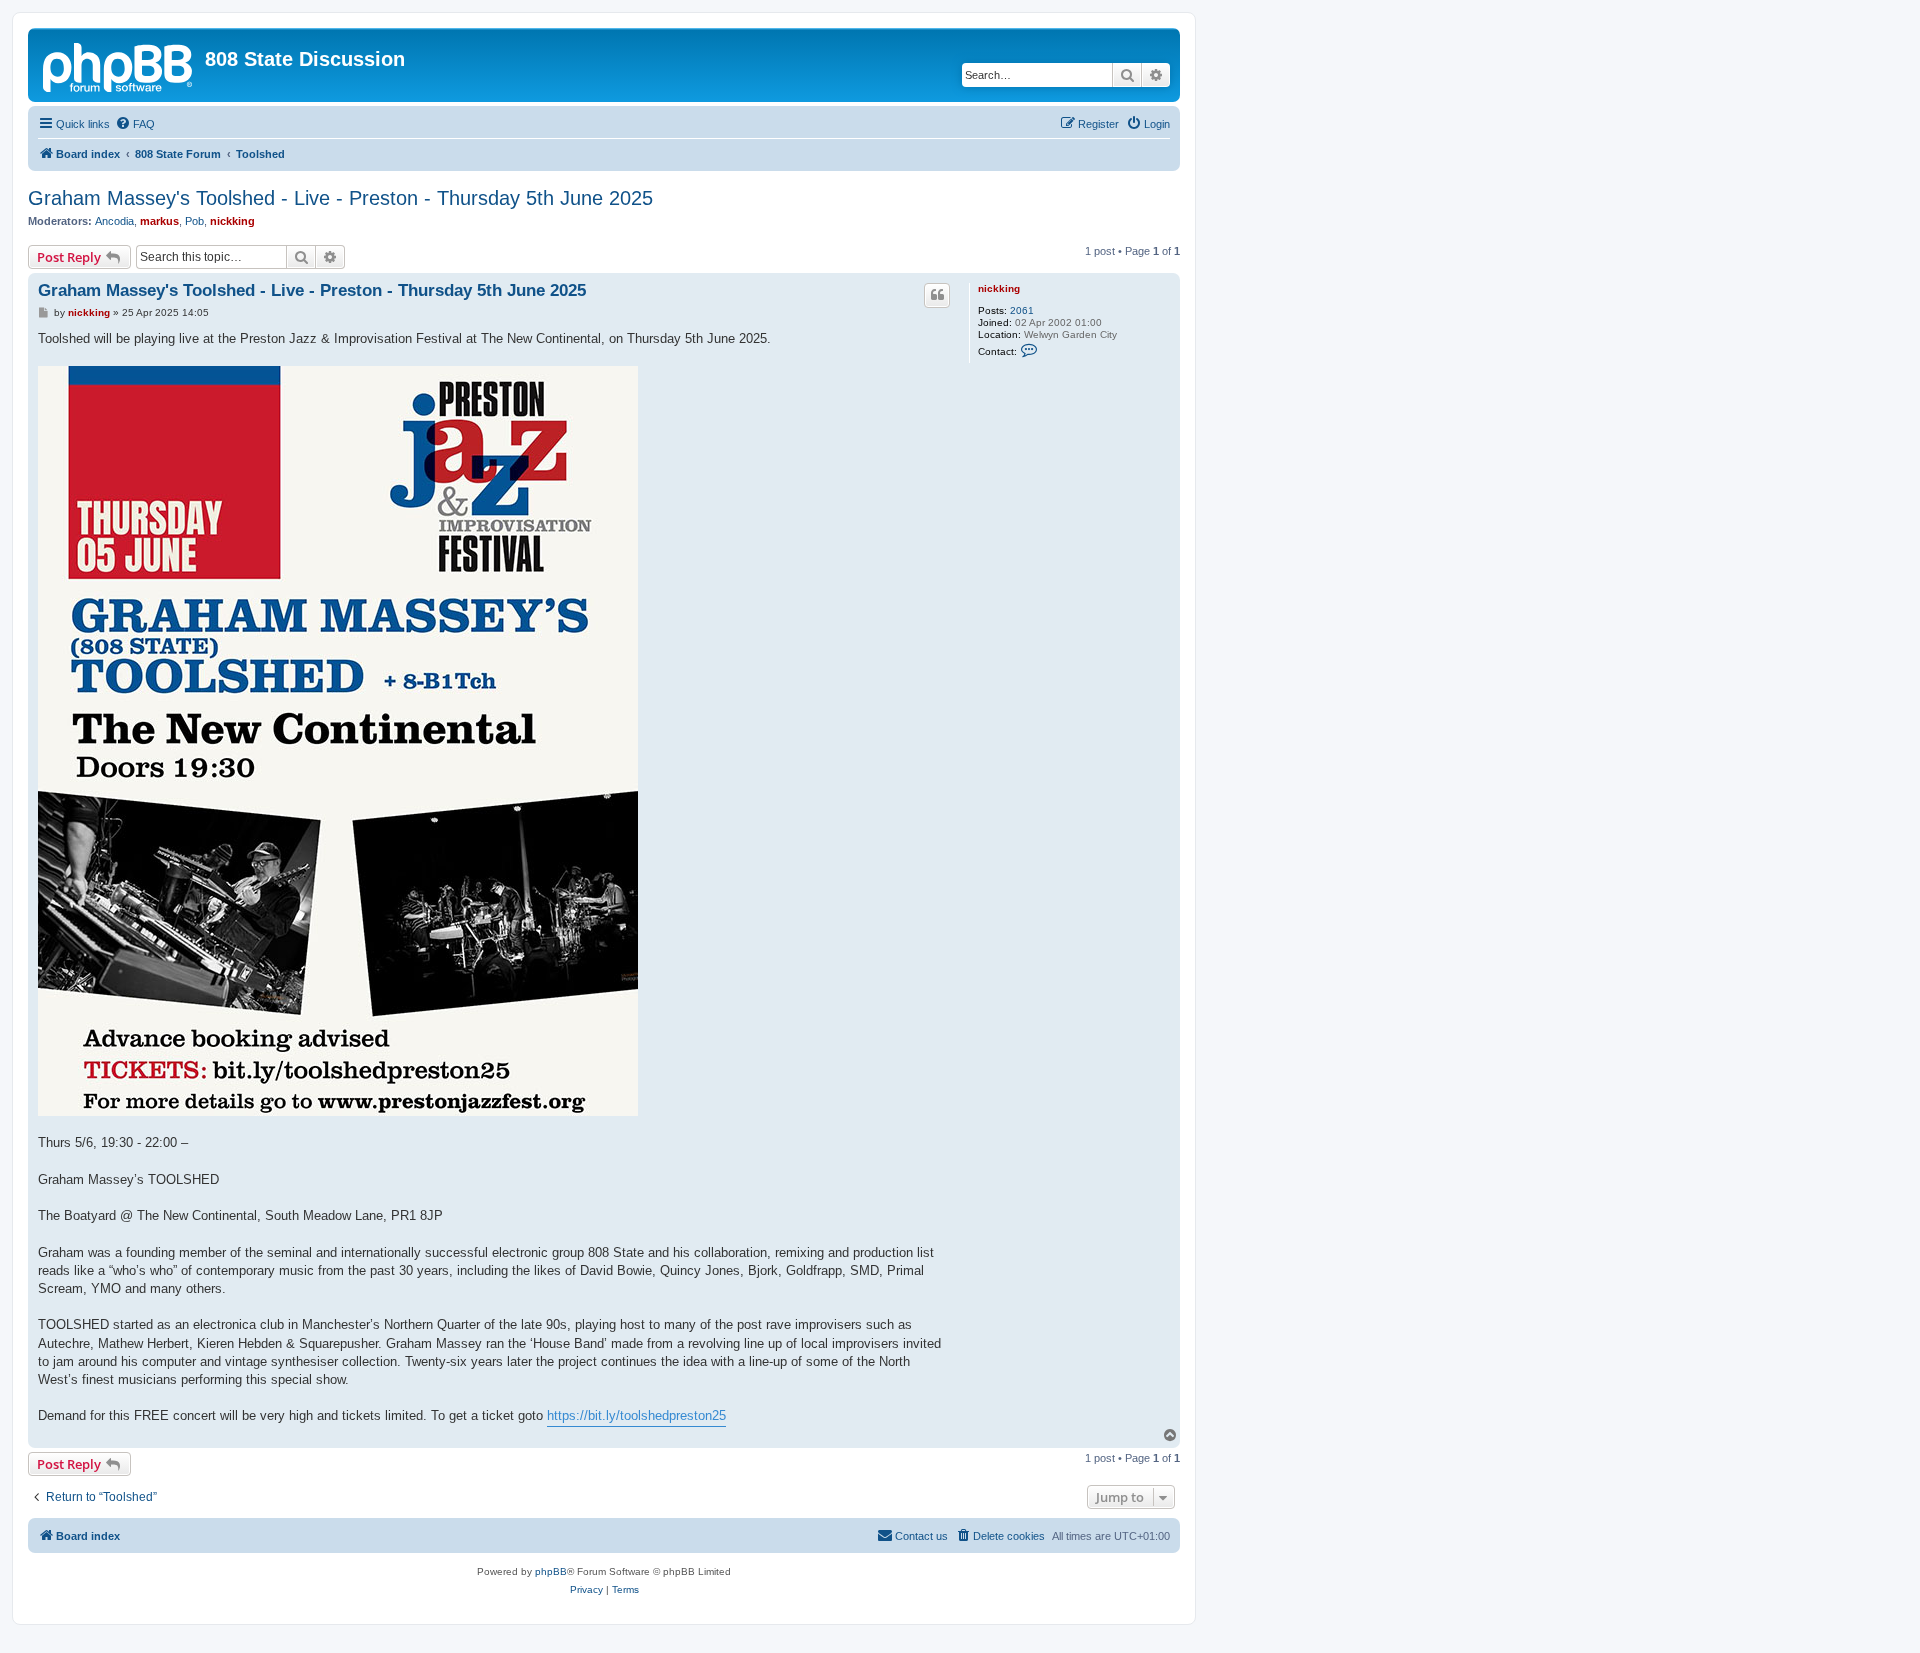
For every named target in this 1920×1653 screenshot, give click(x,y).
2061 (1022, 310)
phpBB (551, 1571)
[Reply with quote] (937, 295)
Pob (194, 221)
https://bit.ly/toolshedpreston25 (636, 1415)
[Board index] (119, 65)
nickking (232, 221)
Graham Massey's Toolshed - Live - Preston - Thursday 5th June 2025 (340, 198)
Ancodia (114, 221)
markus (159, 221)
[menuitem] (135, 124)
